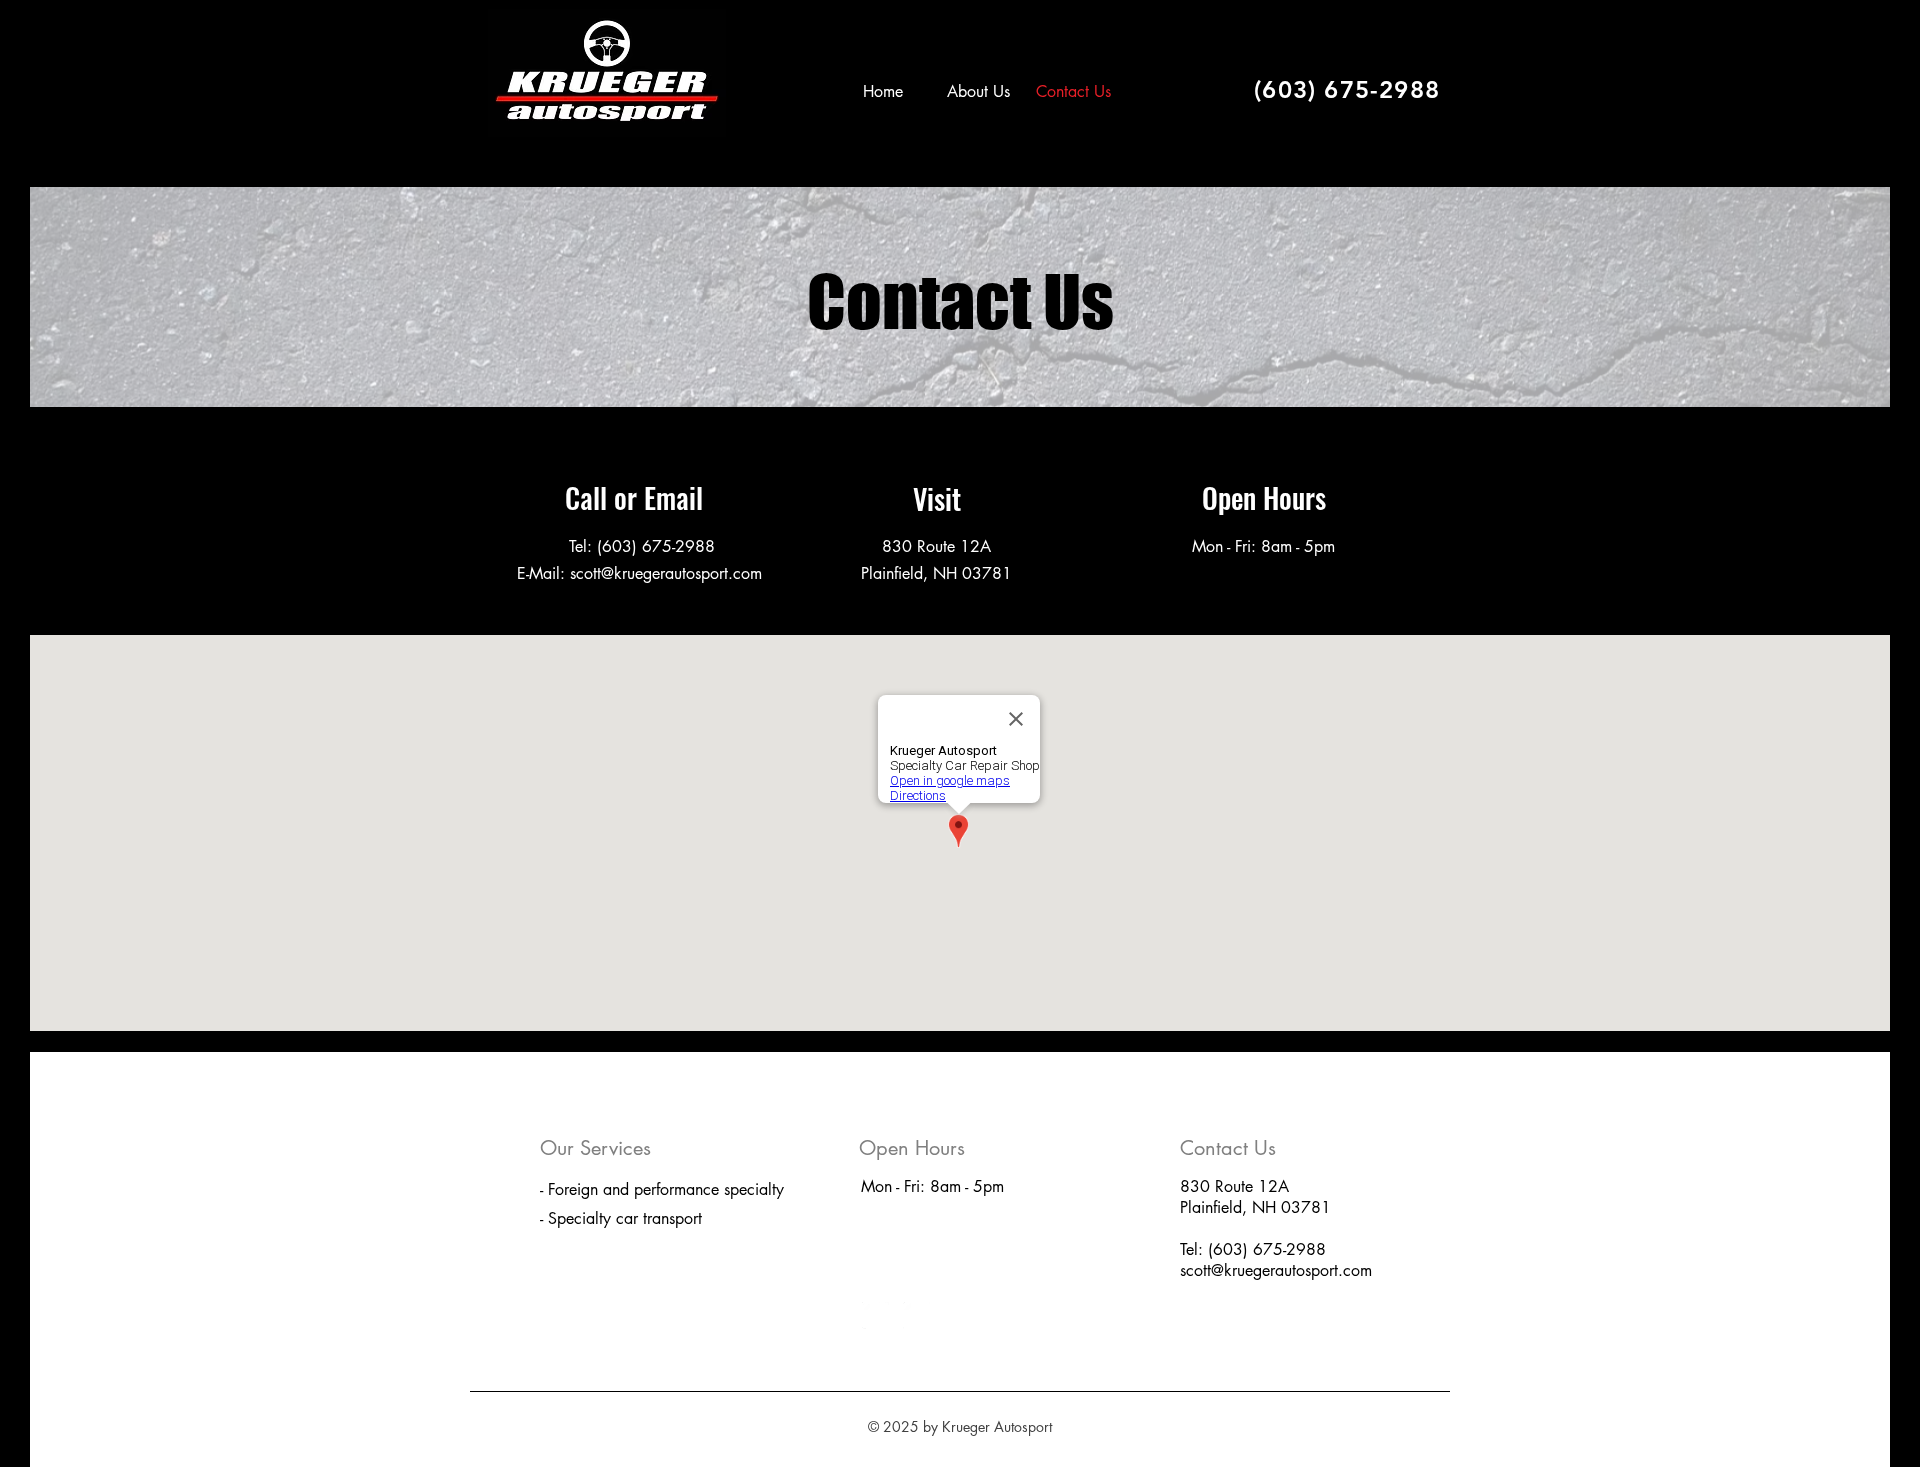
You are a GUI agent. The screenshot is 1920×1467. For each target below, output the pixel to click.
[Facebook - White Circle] (875, 1315)
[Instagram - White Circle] (916, 1315)
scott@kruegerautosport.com (1276, 1270)
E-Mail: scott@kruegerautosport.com (642, 573)
